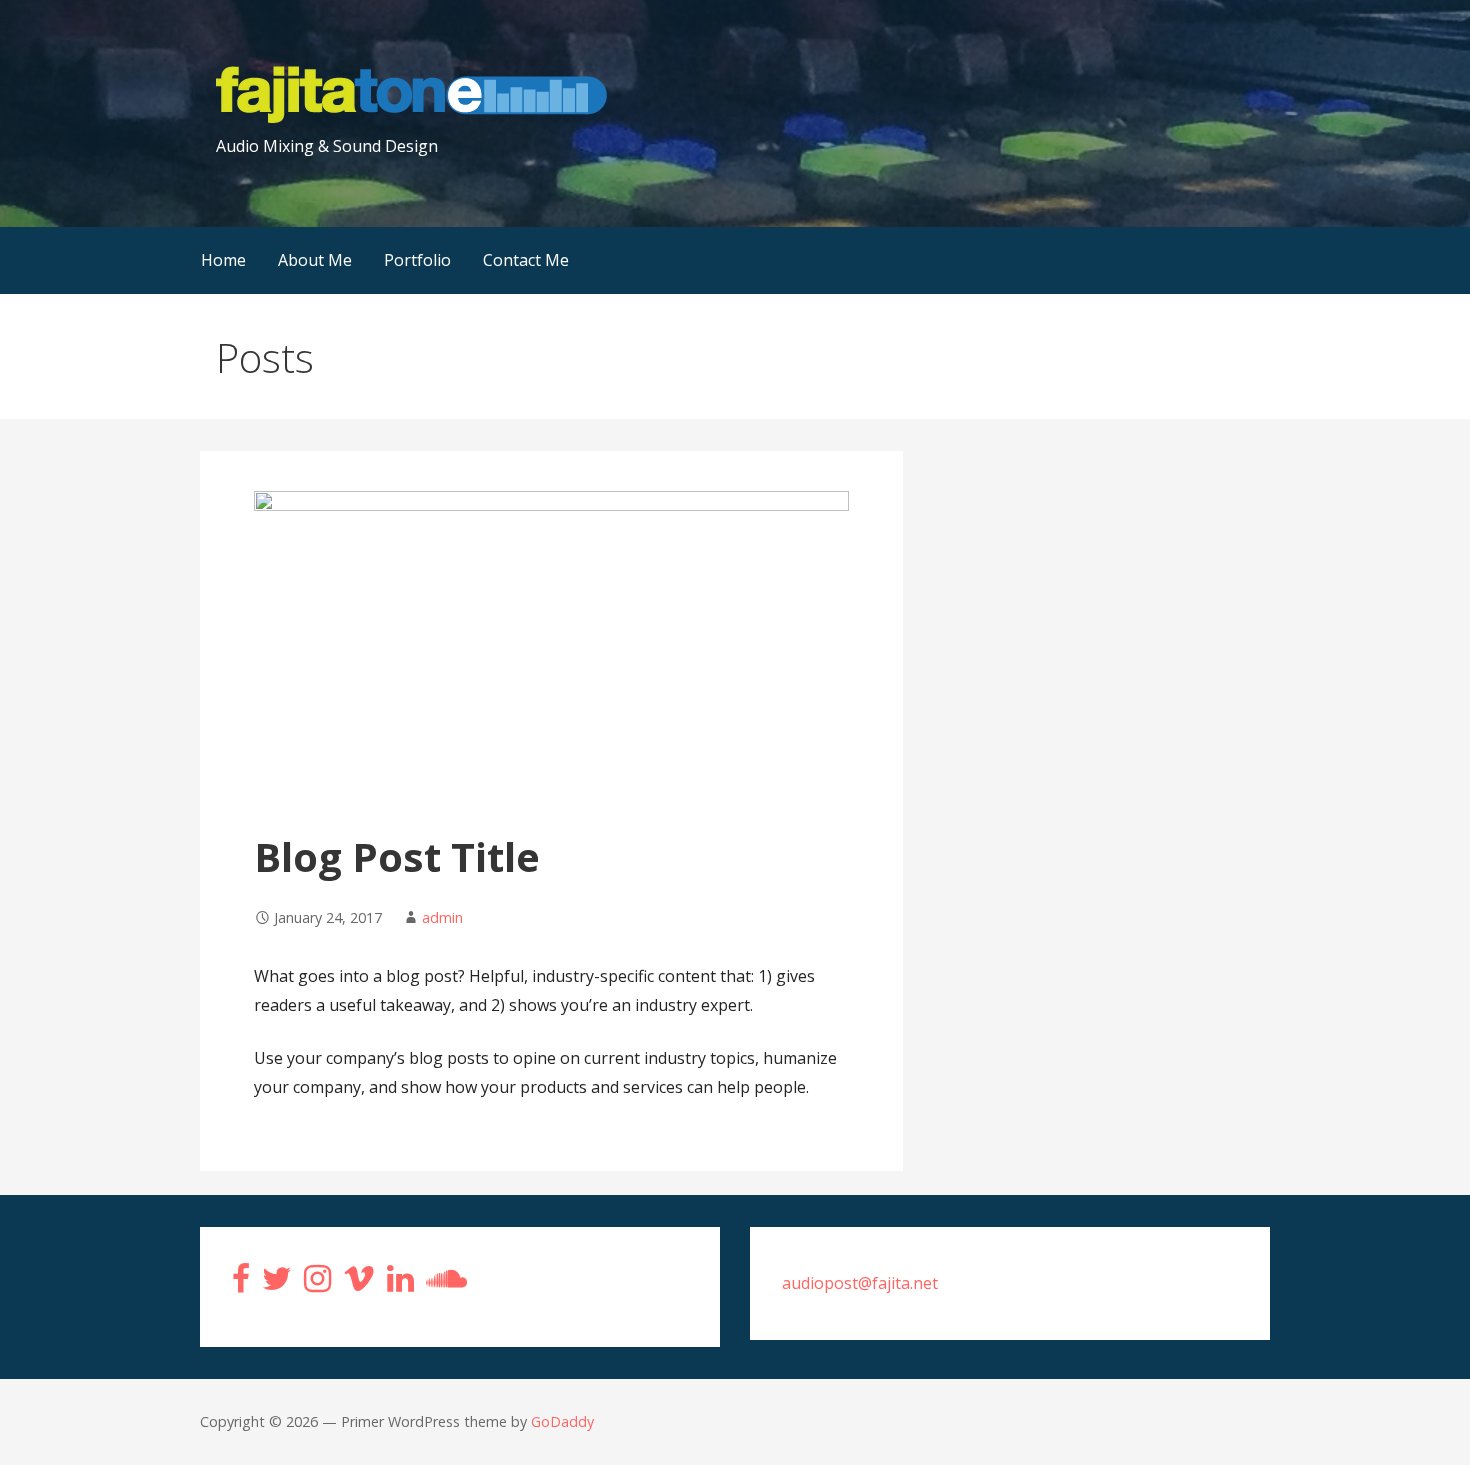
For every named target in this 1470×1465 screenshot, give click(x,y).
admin (442, 917)
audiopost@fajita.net (860, 1283)
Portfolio (417, 260)
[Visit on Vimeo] (359, 1284)
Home (223, 260)
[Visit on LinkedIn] (400, 1284)
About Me (315, 260)
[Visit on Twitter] (277, 1284)
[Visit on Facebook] (241, 1284)
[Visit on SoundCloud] (446, 1284)
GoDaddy (562, 1421)
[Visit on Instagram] (317, 1284)
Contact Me (526, 260)
